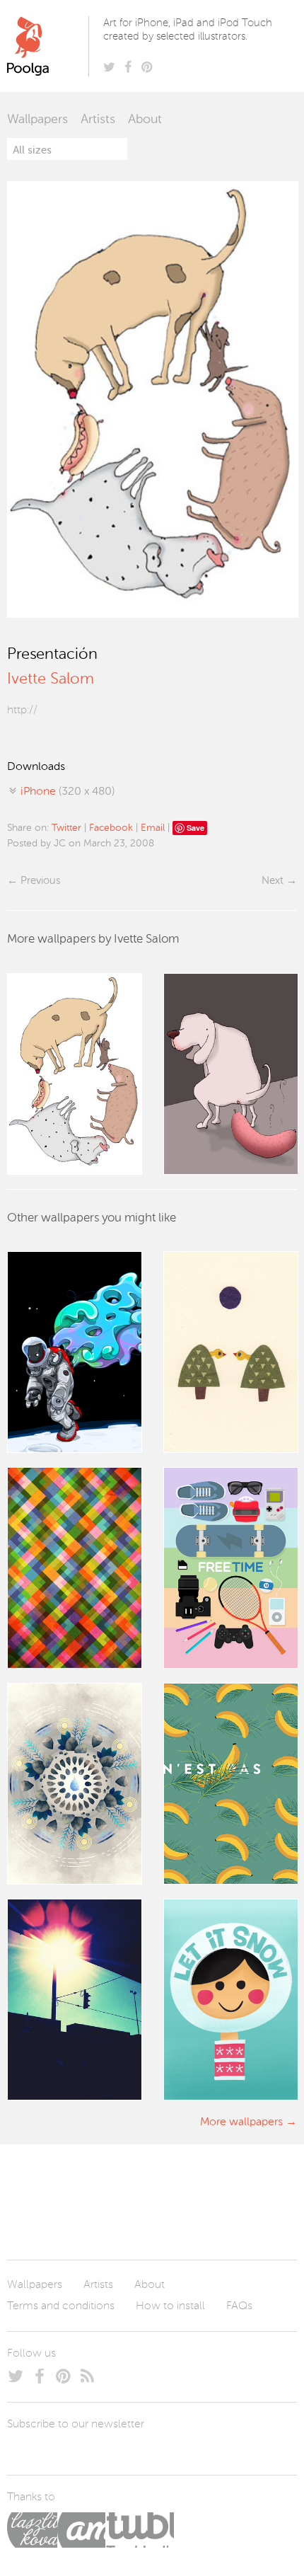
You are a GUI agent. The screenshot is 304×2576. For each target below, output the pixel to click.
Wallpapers (37, 120)
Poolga (51, 46)
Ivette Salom (51, 679)
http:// (22, 711)
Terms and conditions (61, 2306)
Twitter (66, 828)
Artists (98, 120)
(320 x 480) (68, 792)
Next (273, 881)
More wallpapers (241, 2122)
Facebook (111, 828)
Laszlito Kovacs (32, 2530)
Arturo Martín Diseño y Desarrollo (81, 2530)
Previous (40, 881)
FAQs (239, 2306)
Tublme (140, 2530)
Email (153, 828)
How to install (170, 2306)
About (145, 120)
